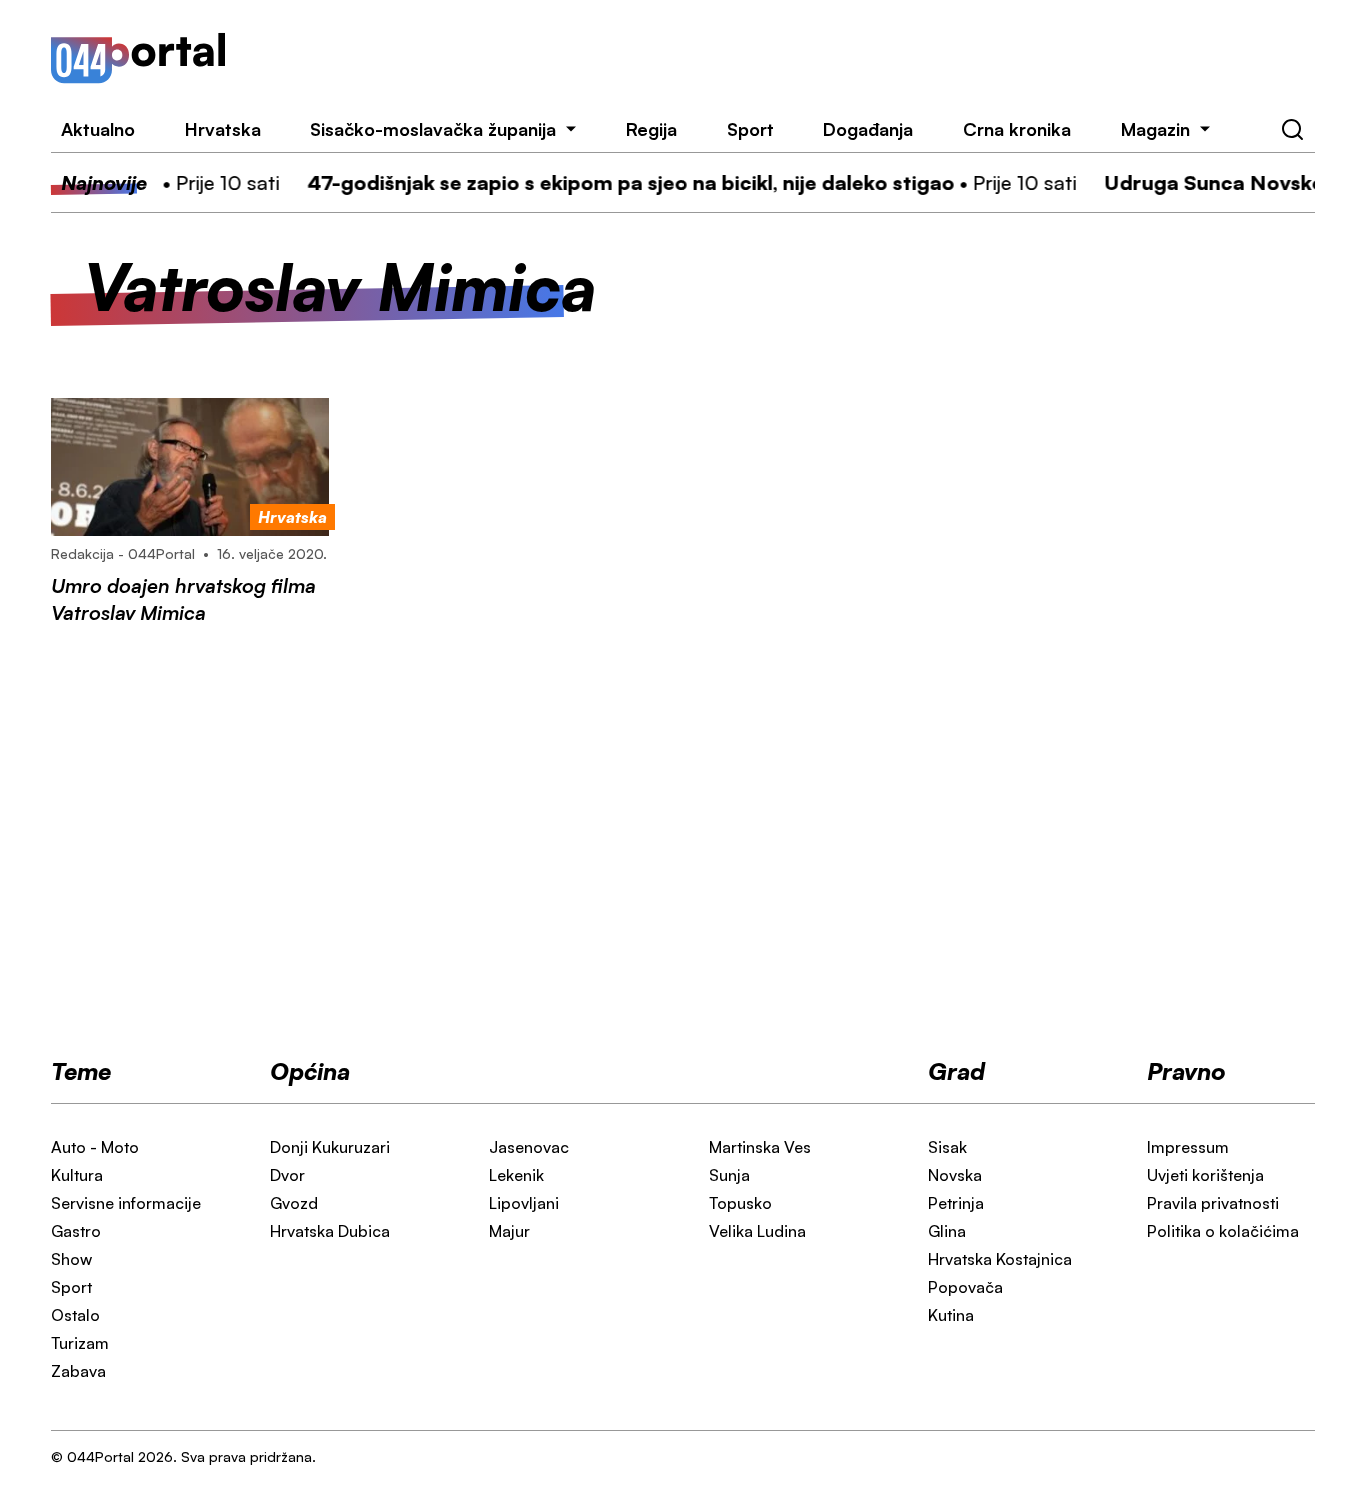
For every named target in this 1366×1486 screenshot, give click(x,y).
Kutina (951, 1315)
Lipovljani (524, 1203)
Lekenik (516, 1175)
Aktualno (98, 129)
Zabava (78, 1371)
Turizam (80, 1343)
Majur (509, 1231)
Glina (947, 1231)
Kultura (77, 1175)
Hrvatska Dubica (330, 1231)
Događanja (868, 129)
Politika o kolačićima (1223, 1231)
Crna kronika (1017, 129)
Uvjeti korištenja (1205, 1175)
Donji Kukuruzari (330, 1147)
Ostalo (75, 1315)
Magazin (1155, 129)
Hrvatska (223, 129)
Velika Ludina (757, 1231)
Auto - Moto (95, 1147)
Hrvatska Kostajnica (1000, 1259)
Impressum (1188, 1147)
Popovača (965, 1287)
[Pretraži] (1293, 130)
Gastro (76, 1231)
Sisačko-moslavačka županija (433, 129)
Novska (955, 1175)
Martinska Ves (760, 1147)
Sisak (947, 1147)
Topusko (740, 1203)
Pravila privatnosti (1213, 1203)
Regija (651, 129)
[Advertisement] (795, 58)
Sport (750, 129)
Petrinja (956, 1203)
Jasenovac (529, 1147)
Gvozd (294, 1203)
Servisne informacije (126, 1203)
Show (71, 1259)
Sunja (729, 1175)
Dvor (287, 1175)
